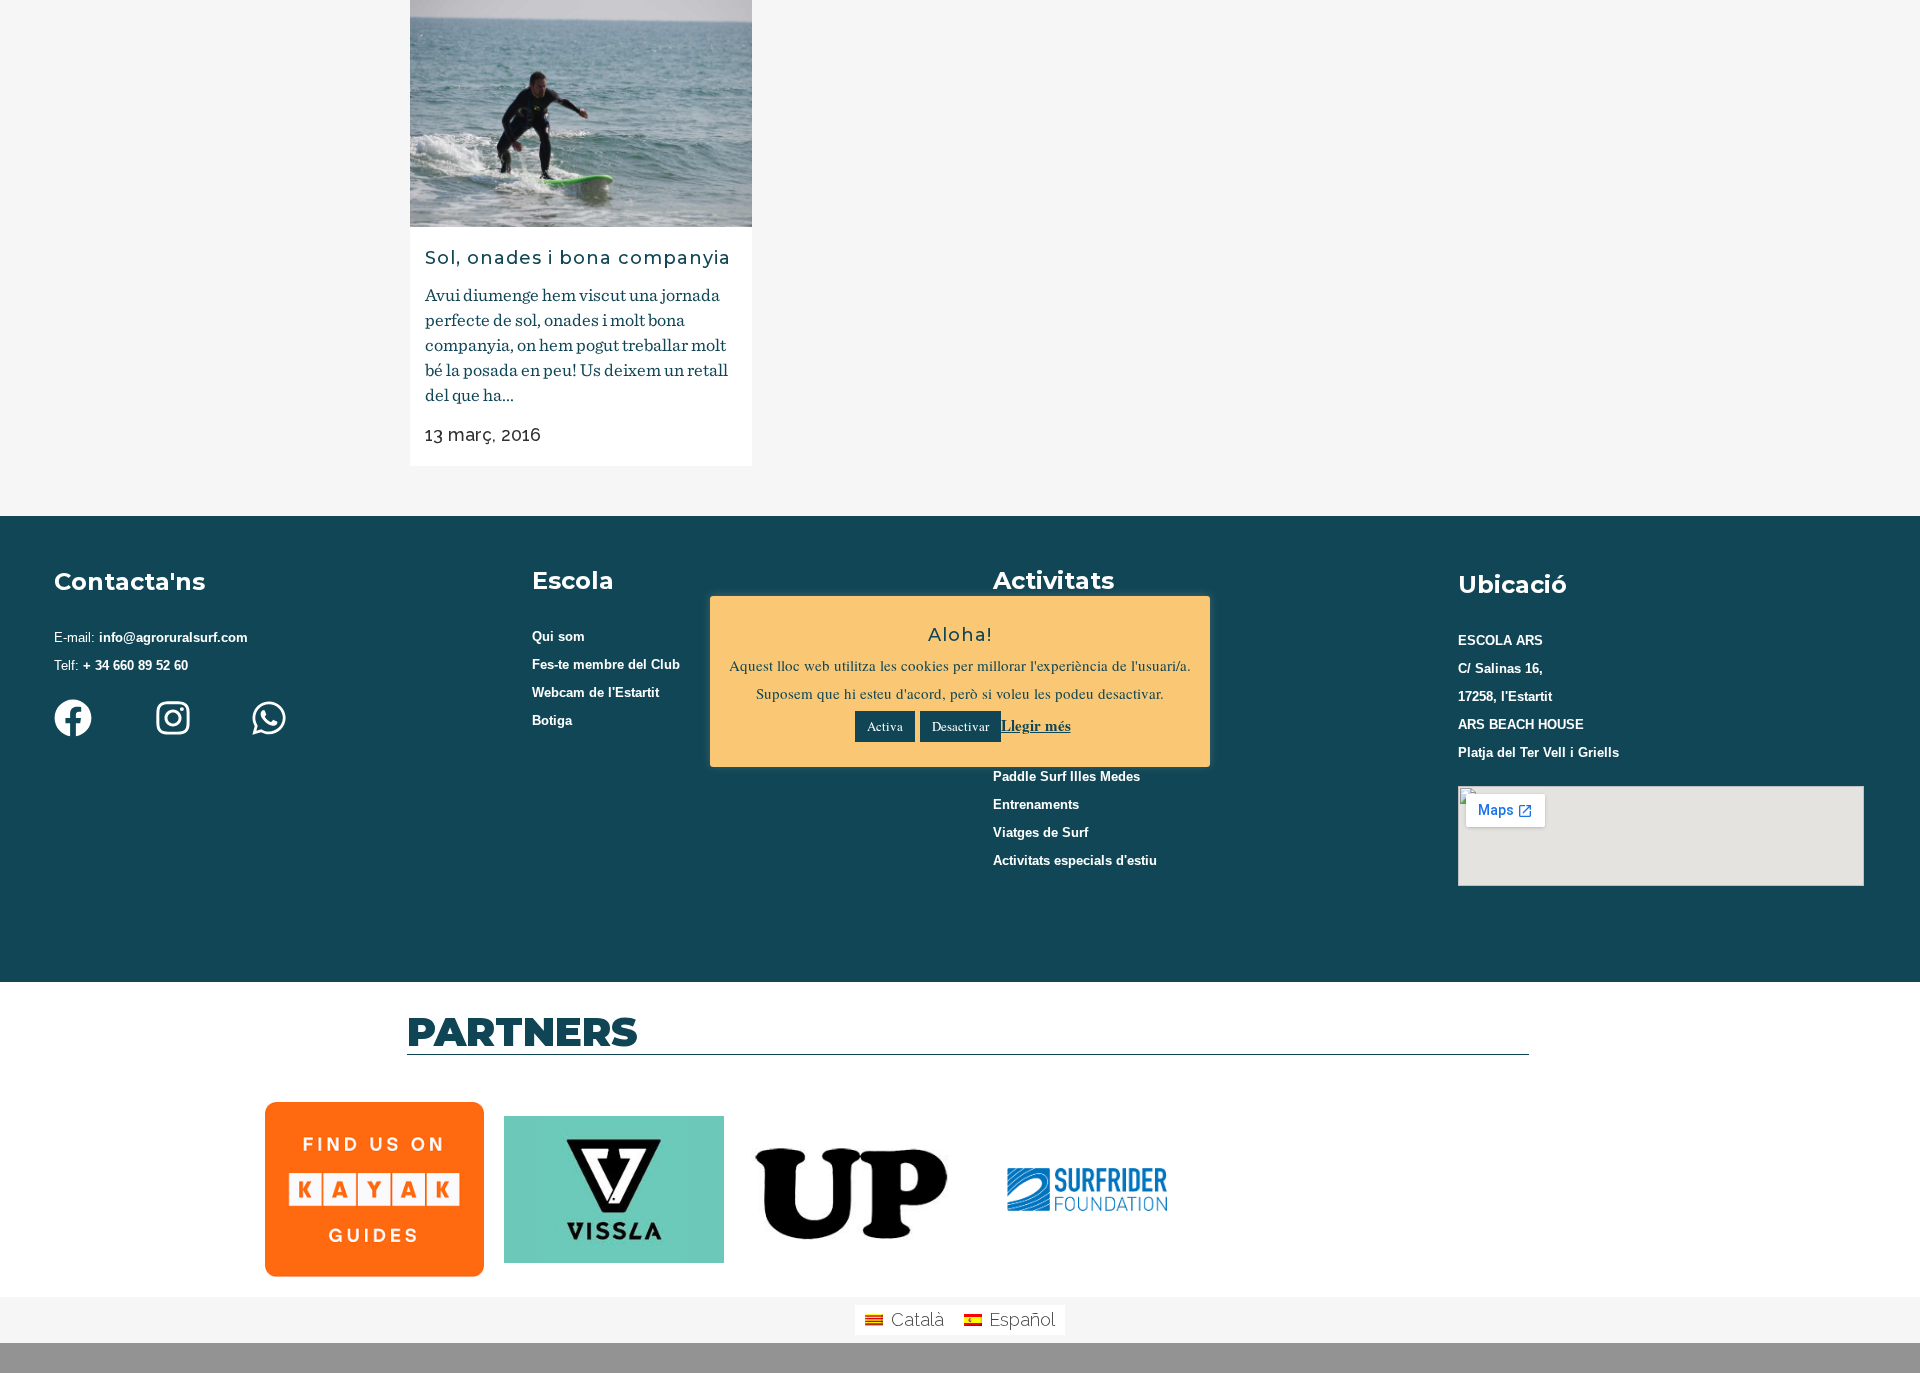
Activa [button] (885, 726)
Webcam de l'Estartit (595, 692)
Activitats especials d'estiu (1075, 860)
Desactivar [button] (960, 726)
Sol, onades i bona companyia (578, 258)
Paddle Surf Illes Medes (1066, 776)
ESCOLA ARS (1500, 640)
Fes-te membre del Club (606, 664)
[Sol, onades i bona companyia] (581, 113)
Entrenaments (1036, 804)
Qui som (558, 636)
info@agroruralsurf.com (171, 637)
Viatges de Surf (1040, 832)
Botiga (552, 720)
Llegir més (1036, 725)
